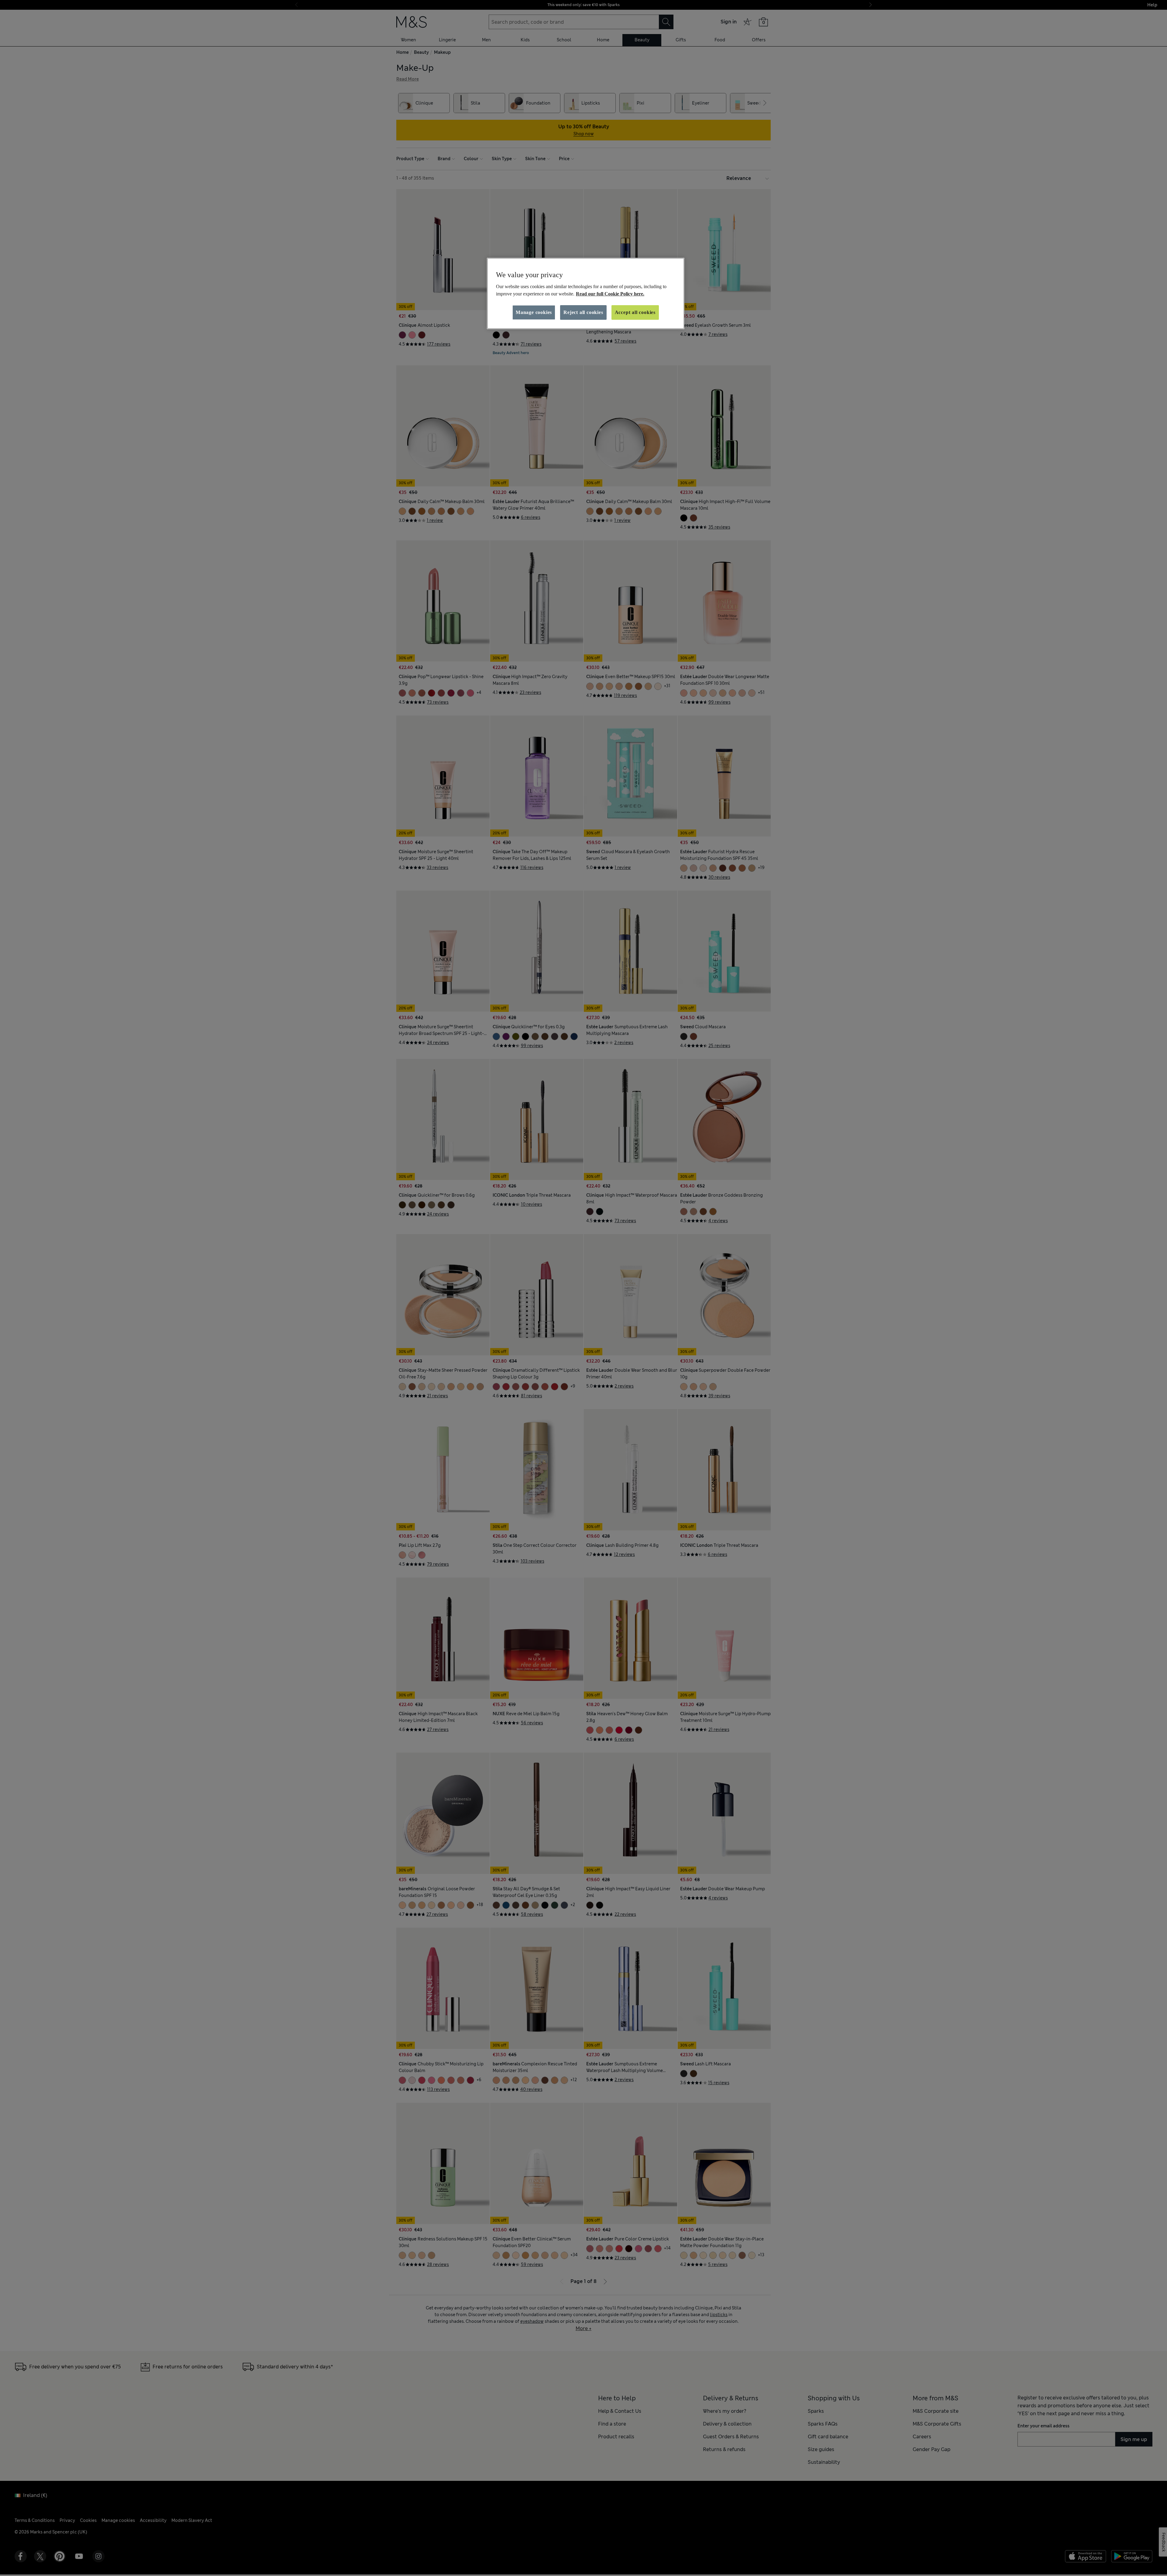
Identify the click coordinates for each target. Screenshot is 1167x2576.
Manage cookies (534, 312)
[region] (586, 294)
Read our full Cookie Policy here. (610, 294)
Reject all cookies (583, 312)
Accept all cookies (635, 312)
